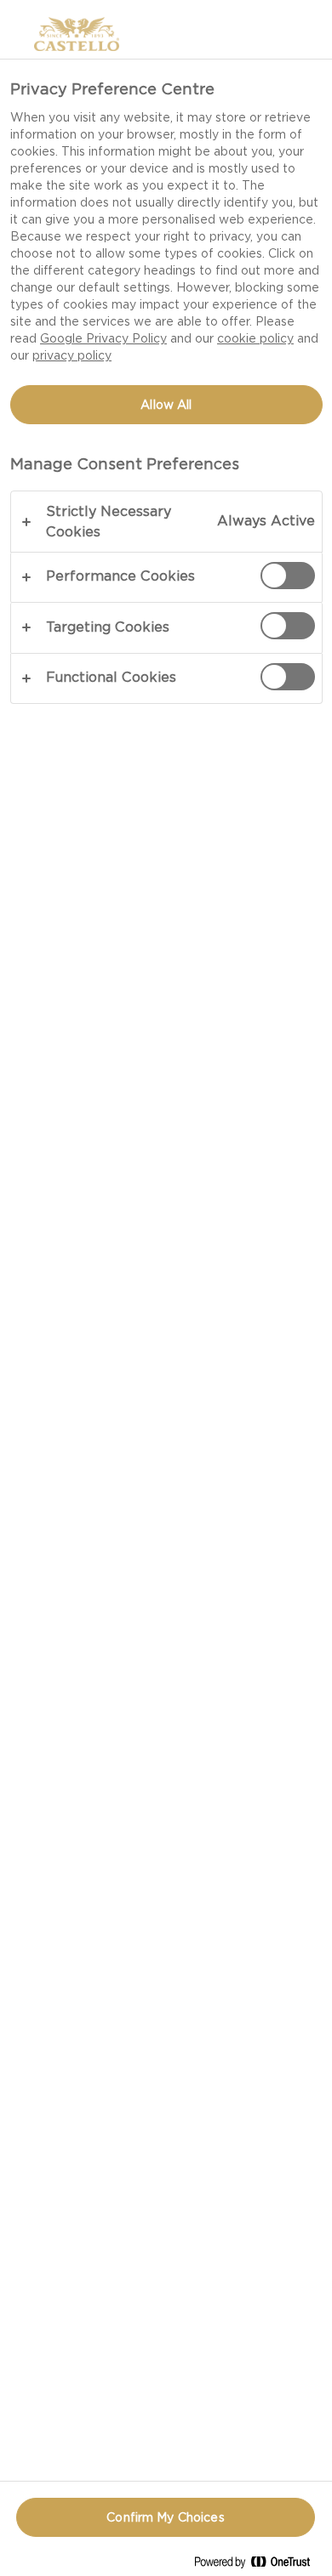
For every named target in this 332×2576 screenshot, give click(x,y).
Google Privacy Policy (103, 338)
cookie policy (255, 338)
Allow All (166, 405)
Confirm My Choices (166, 2517)
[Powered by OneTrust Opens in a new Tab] (259, 2565)
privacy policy (72, 355)
